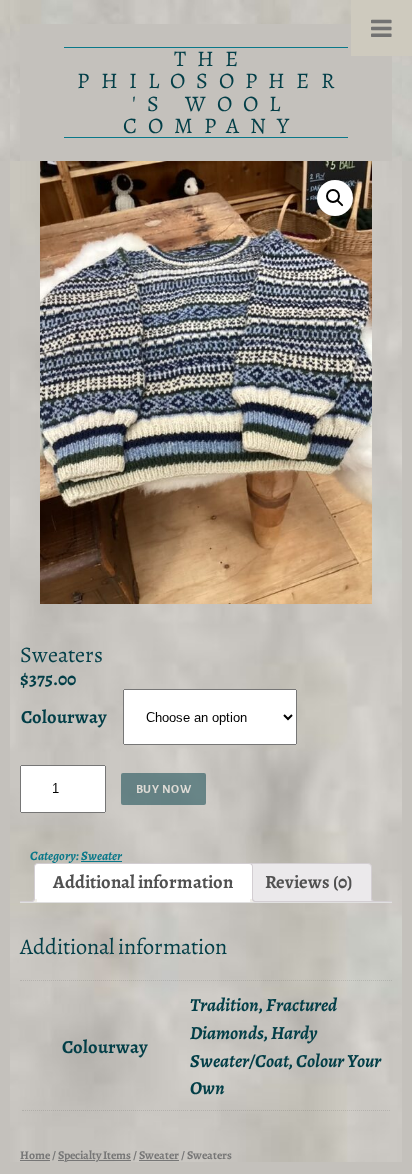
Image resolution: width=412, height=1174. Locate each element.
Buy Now (164, 789)
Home (35, 1155)
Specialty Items (94, 1155)
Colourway (64, 716)
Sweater (101, 855)
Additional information (143, 881)
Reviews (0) (308, 881)
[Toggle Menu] (381, 28)
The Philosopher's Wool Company (211, 92)
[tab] (143, 882)
